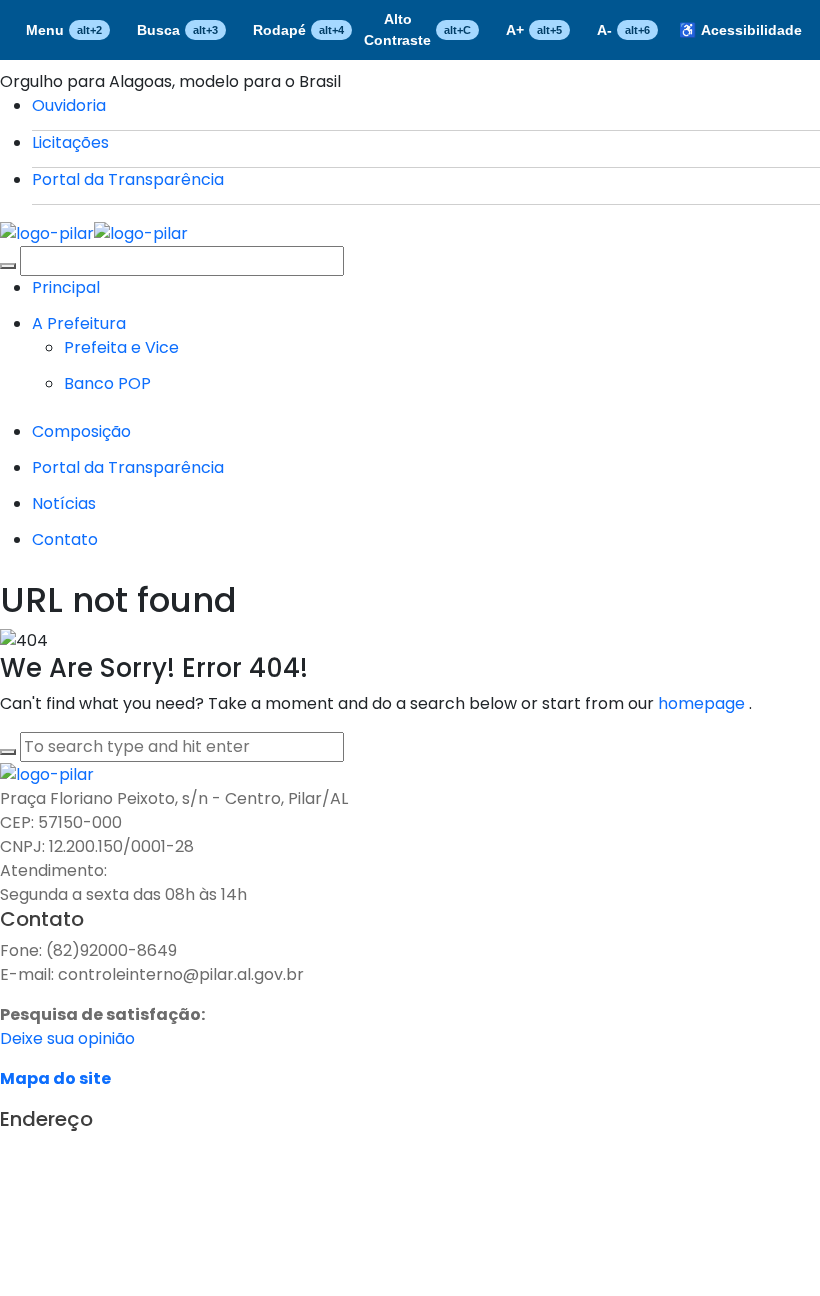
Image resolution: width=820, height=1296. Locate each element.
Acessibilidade (740, 30)
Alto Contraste (417, 29)
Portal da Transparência (128, 179)
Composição (81, 431)
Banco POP (107, 383)
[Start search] (8, 266)
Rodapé (298, 30)
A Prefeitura (79, 323)
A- (623, 30)
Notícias (64, 503)
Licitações (70, 142)
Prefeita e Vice (121, 347)
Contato (65, 539)
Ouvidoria (69, 105)
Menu (64, 30)
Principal (66, 287)
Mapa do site (55, 1078)
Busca (177, 30)
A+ (534, 30)
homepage (703, 703)
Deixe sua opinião (67, 1038)
